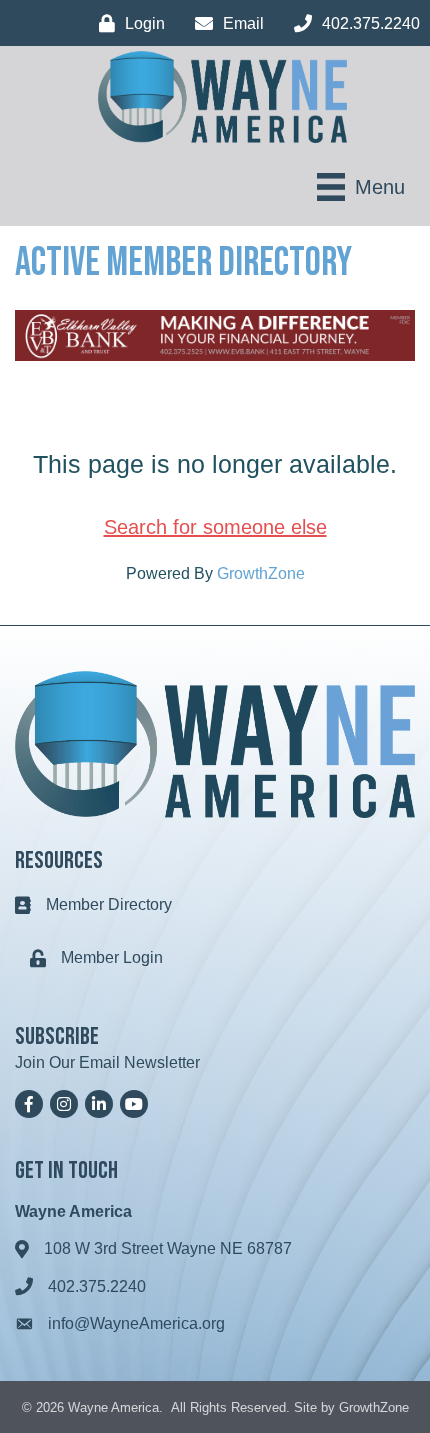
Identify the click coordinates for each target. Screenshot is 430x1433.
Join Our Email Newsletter (107, 1062)
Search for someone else (215, 527)
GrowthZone (261, 573)
